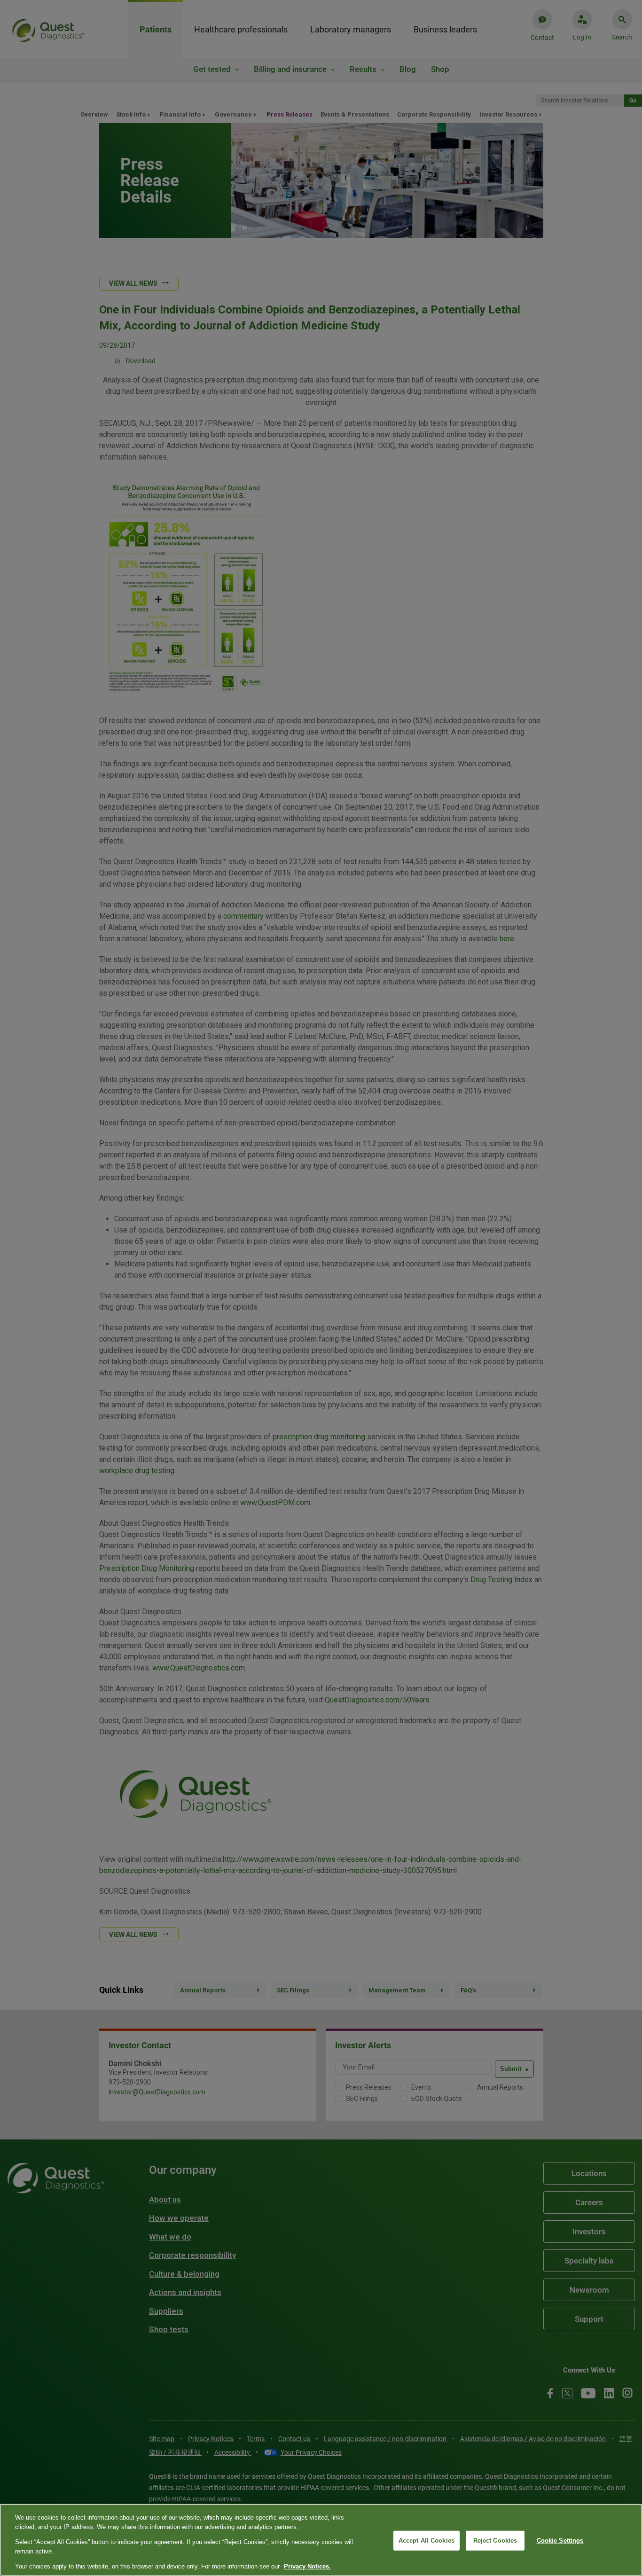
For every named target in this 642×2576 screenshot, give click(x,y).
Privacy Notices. (307, 2566)
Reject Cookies (495, 2541)
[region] (321, 2540)
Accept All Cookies (427, 2541)
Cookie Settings (560, 2541)
